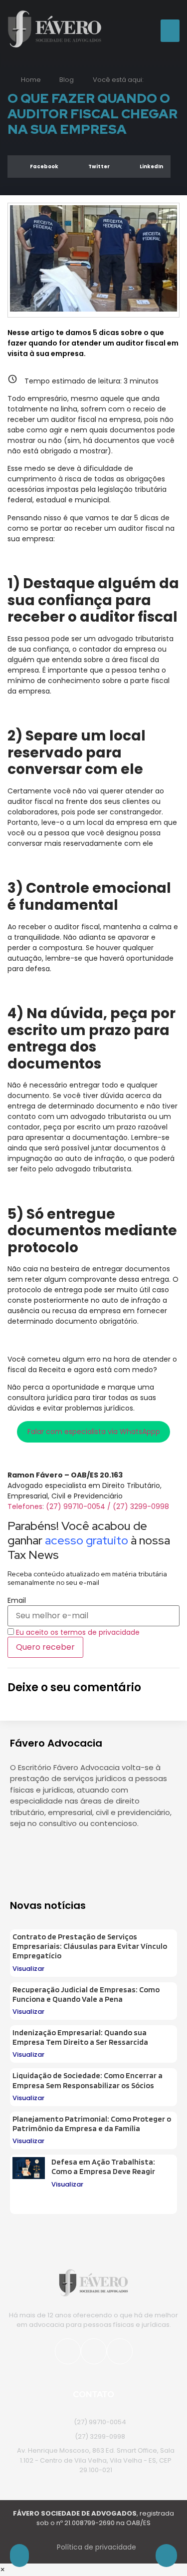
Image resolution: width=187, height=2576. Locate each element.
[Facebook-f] (47, 1853)
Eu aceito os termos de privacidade (78, 1632)
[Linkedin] (72, 1853)
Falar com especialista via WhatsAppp (94, 1432)
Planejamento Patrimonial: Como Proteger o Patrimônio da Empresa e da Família (92, 2124)
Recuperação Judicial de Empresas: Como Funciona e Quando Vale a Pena (86, 1994)
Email (17, 1600)
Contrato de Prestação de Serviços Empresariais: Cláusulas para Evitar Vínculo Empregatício (90, 1946)
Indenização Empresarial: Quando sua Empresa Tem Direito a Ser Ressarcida (80, 2037)
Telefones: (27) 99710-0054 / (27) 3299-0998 (88, 1506)
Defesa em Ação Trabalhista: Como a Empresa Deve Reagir (103, 2167)
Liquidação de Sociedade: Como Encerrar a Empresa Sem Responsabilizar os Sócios (88, 2080)
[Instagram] (22, 1853)
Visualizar (28, 1969)
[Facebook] (94, 2351)
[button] (170, 31)
